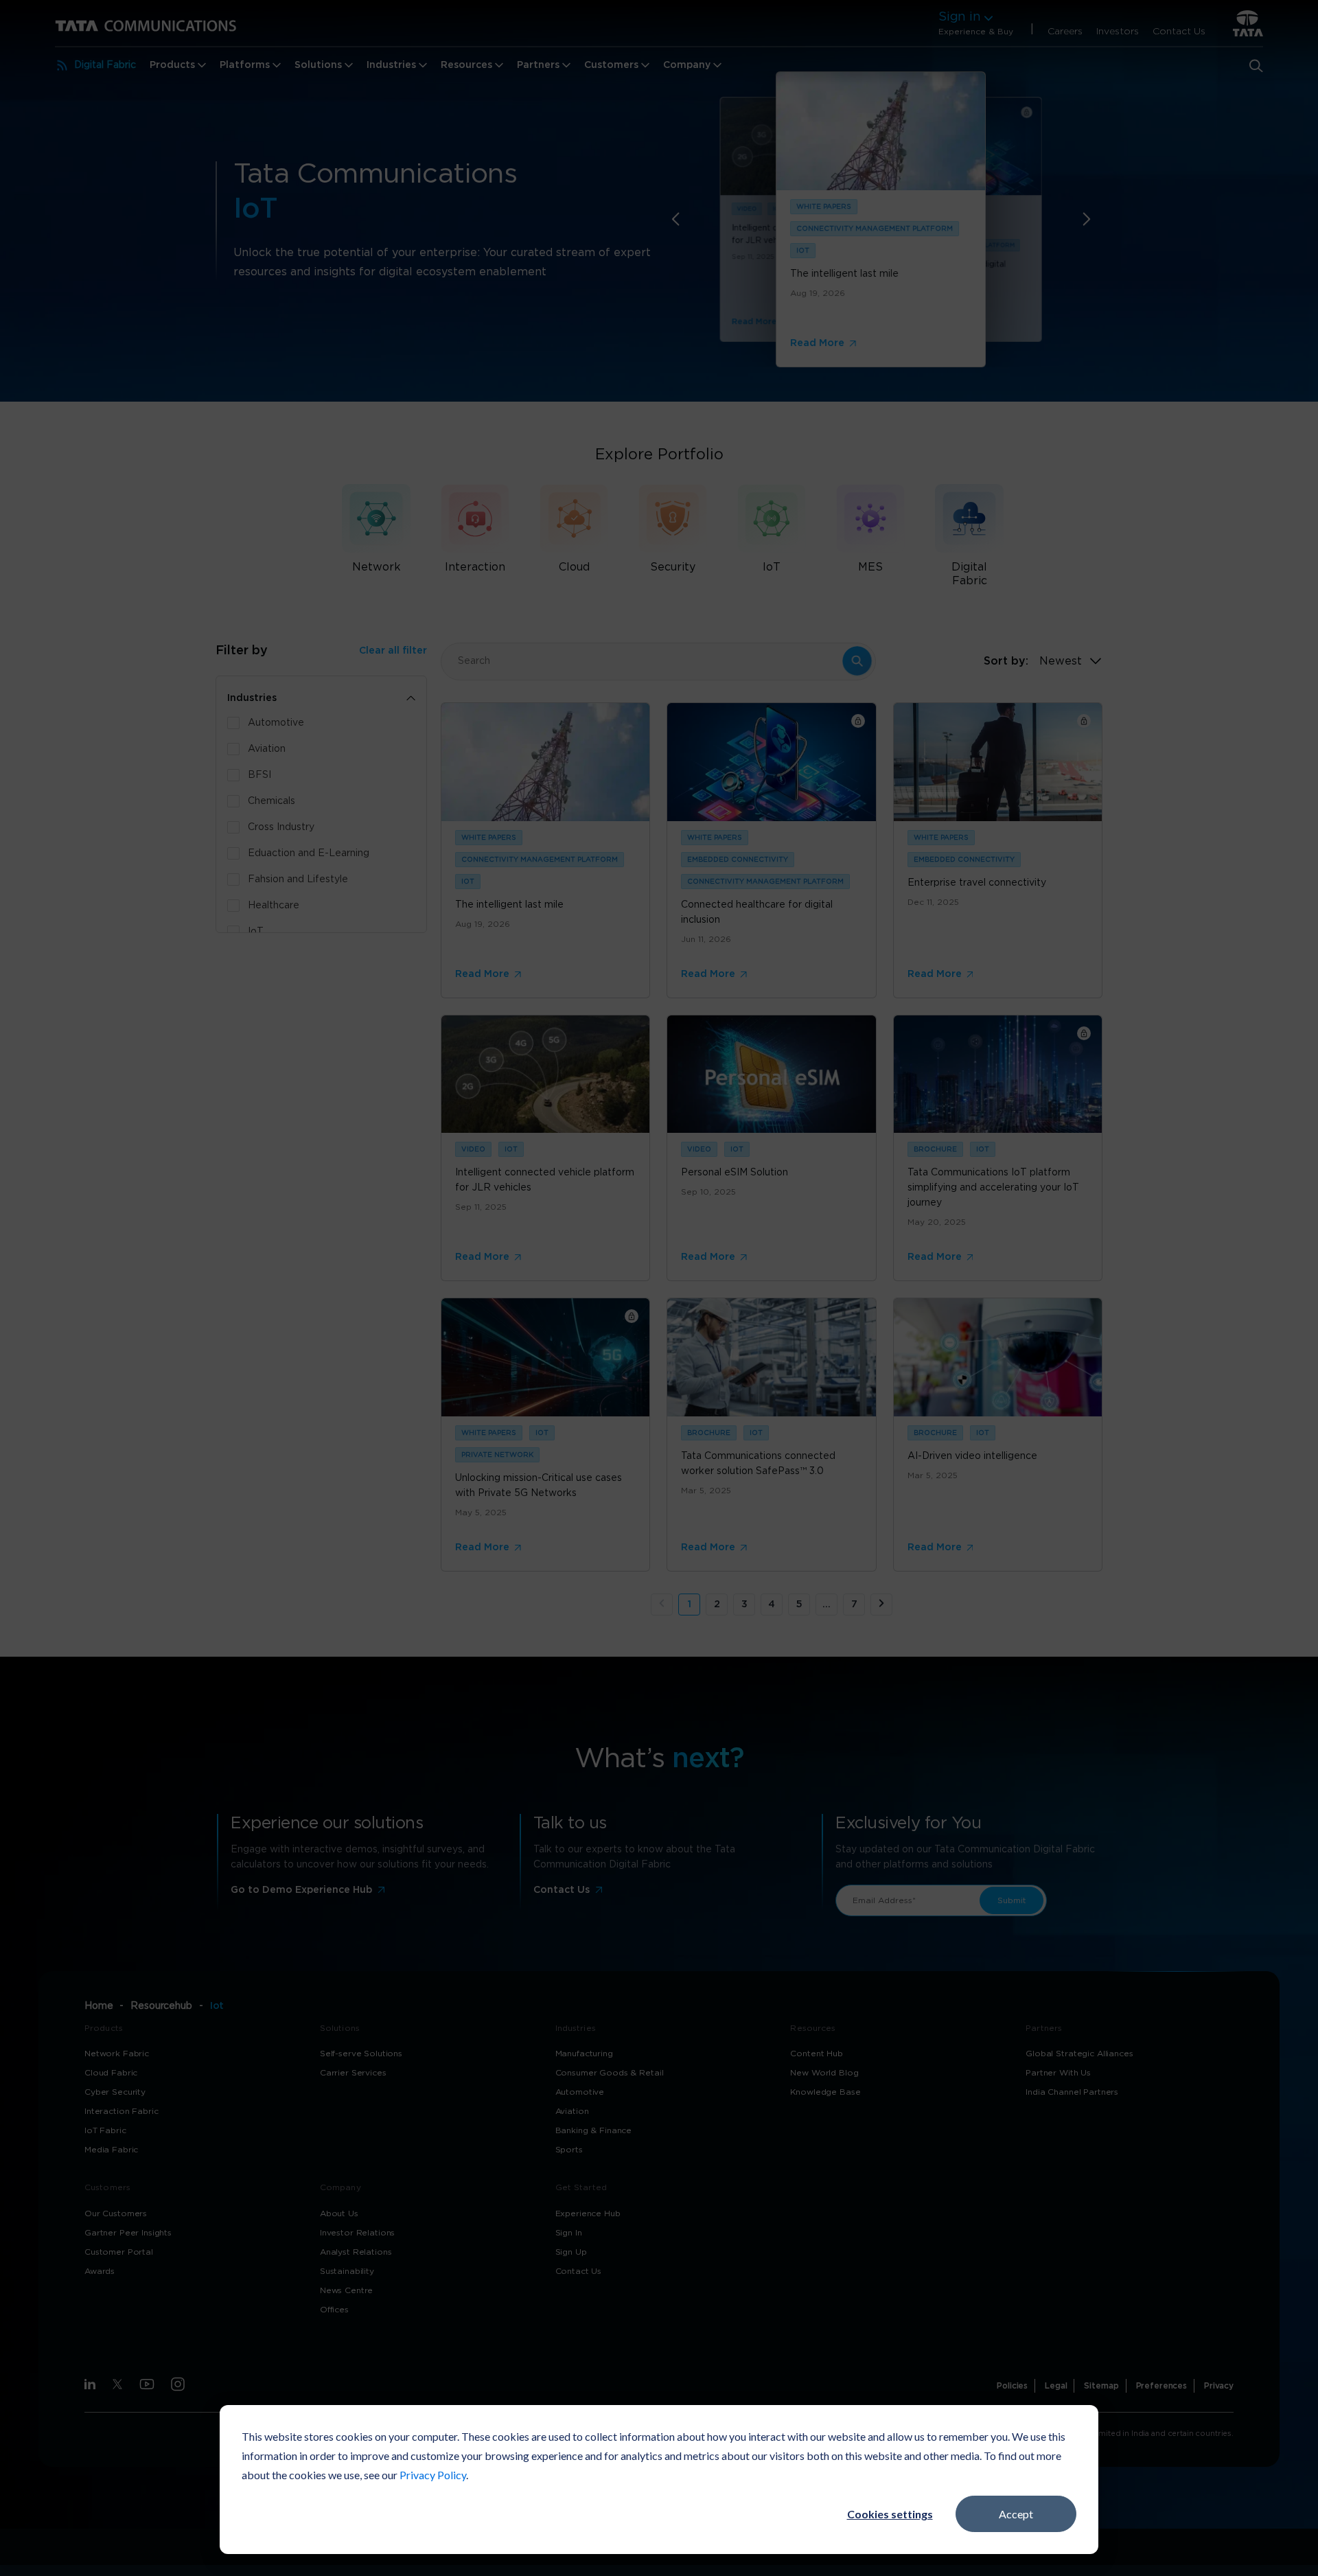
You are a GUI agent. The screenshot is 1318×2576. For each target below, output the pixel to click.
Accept (1016, 2514)
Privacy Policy (433, 2475)
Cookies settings (890, 2514)
